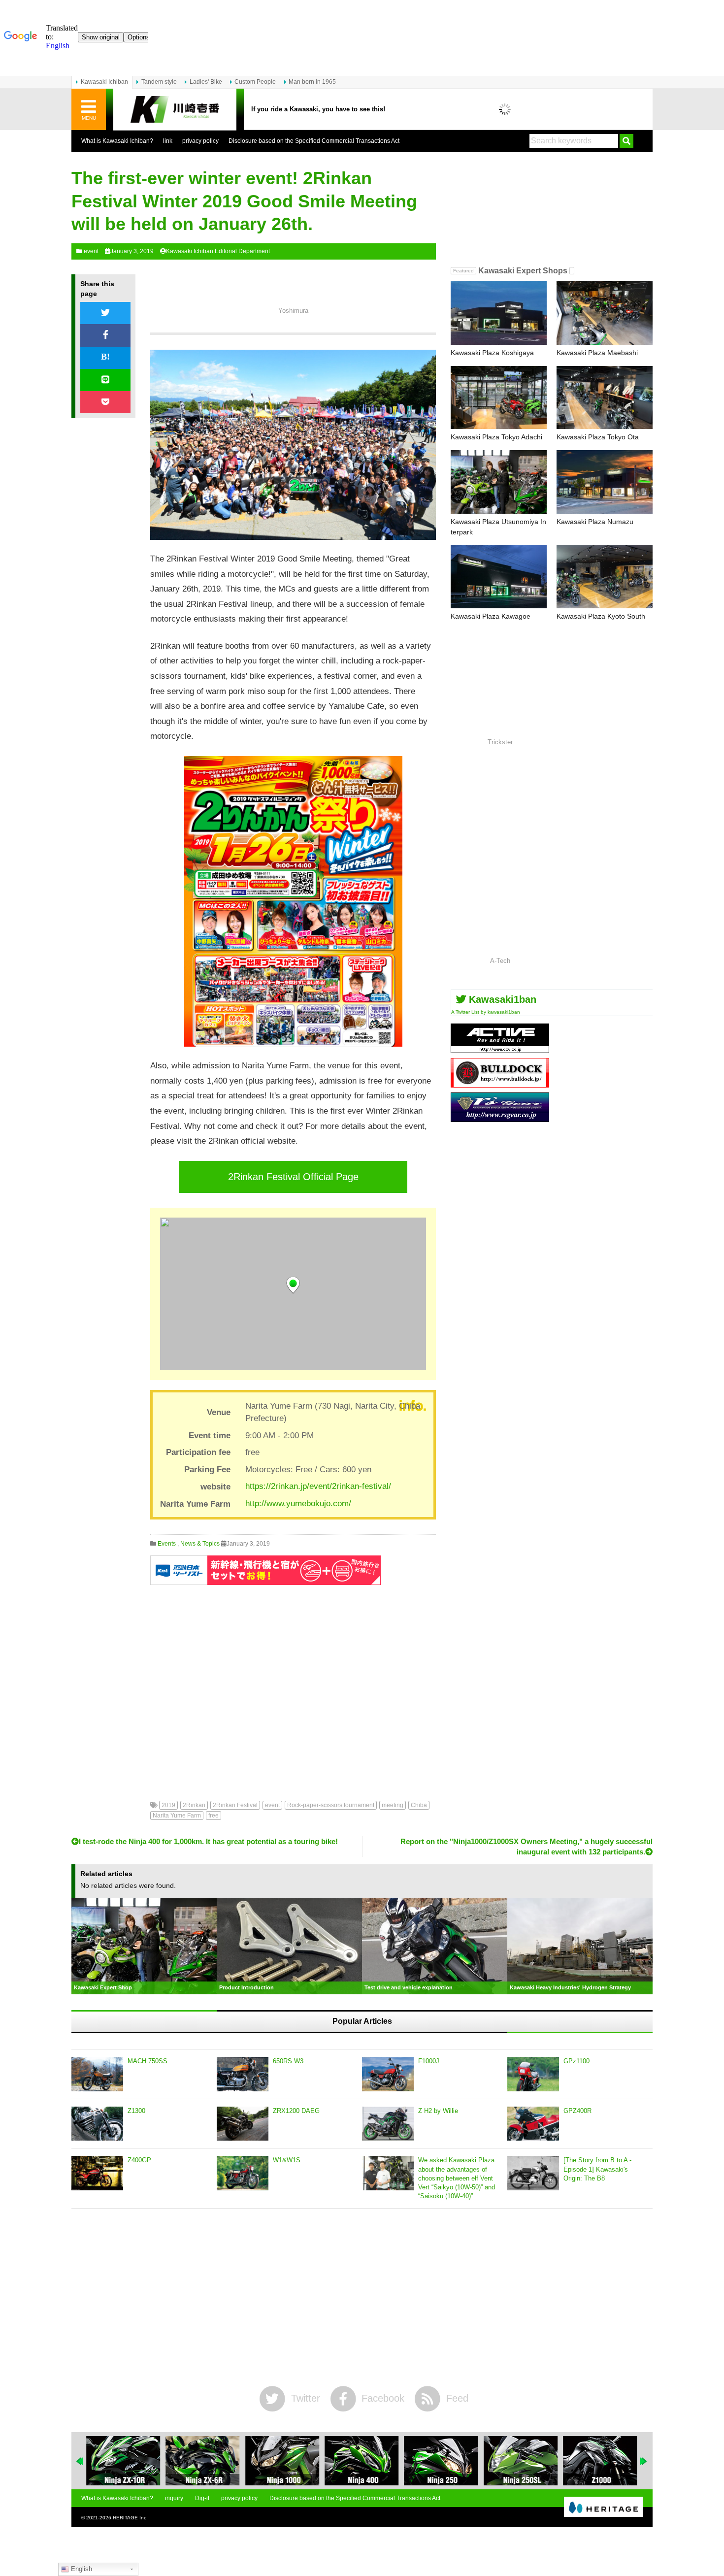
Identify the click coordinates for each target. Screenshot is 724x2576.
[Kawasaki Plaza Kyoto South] (605, 577)
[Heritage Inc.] (603, 2508)
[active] (500, 1049)
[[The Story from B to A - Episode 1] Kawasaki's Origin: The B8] (533, 2173)
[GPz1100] (533, 2074)
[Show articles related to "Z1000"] (600, 2461)
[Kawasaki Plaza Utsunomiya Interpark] (499, 482)
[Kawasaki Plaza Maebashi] (605, 313)
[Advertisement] (293, 1685)
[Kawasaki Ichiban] (175, 110)
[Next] (644, 2461)
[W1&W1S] (243, 2173)
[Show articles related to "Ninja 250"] (441, 2461)
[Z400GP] (97, 2173)
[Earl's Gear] (500, 1118)
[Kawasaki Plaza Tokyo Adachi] (499, 398)
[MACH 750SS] (97, 2074)
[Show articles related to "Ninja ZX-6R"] (202, 2461)
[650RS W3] (243, 2074)
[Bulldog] (500, 1084)
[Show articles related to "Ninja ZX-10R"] (123, 2461)
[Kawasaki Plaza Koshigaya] (499, 313)
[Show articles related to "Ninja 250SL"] (521, 2461)
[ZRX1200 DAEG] (243, 2124)
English (81, 2569)
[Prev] (80, 2461)
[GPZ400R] (533, 2124)
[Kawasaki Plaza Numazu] (605, 482)
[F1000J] (388, 2074)
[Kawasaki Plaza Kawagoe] (499, 577)
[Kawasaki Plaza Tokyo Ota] (605, 398)
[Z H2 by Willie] (388, 2124)
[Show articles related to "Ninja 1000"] (282, 2461)
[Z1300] (97, 2124)
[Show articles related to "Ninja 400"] (362, 2461)
